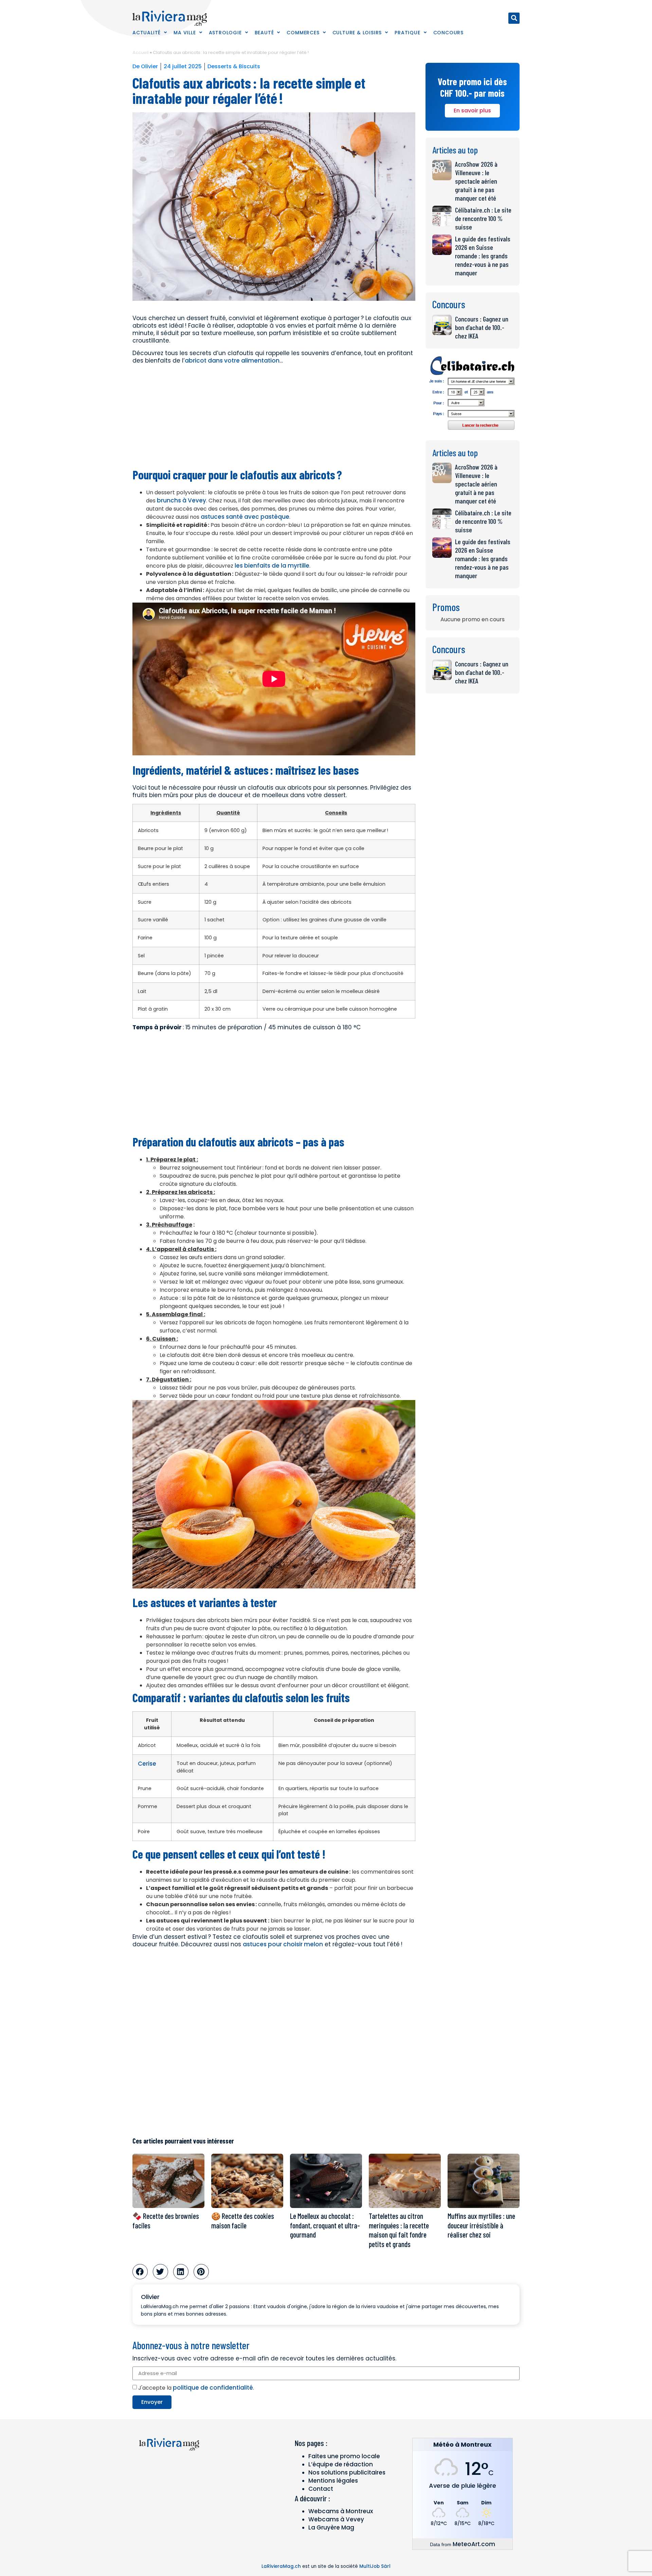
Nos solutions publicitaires (347, 2472)
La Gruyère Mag (331, 2527)
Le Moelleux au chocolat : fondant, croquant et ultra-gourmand (325, 2225)
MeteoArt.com (474, 2544)
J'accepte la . (196, 2388)
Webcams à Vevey (336, 2519)
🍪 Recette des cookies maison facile (243, 2221)
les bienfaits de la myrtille (272, 566)
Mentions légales (333, 2481)
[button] (514, 18)
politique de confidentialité (213, 2388)
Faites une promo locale (344, 2456)
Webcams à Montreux (341, 2511)
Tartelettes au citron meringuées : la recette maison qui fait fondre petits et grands (399, 2230)
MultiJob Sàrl (375, 2566)
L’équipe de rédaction (341, 2464)
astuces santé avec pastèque (245, 517)
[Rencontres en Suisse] (473, 432)
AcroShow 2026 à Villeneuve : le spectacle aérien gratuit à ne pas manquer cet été (476, 181)
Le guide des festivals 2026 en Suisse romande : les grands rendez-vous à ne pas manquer (483, 256)
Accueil (141, 52)
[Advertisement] (274, 417)
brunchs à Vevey (181, 500)
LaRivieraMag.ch (281, 2566)
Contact (321, 2489)
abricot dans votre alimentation (232, 361)
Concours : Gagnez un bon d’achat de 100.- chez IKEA (482, 327)
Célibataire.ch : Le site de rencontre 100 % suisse (483, 218)
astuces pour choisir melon (283, 1944)
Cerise (147, 1764)
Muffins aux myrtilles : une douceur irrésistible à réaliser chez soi (481, 2225)
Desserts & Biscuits (234, 66)
